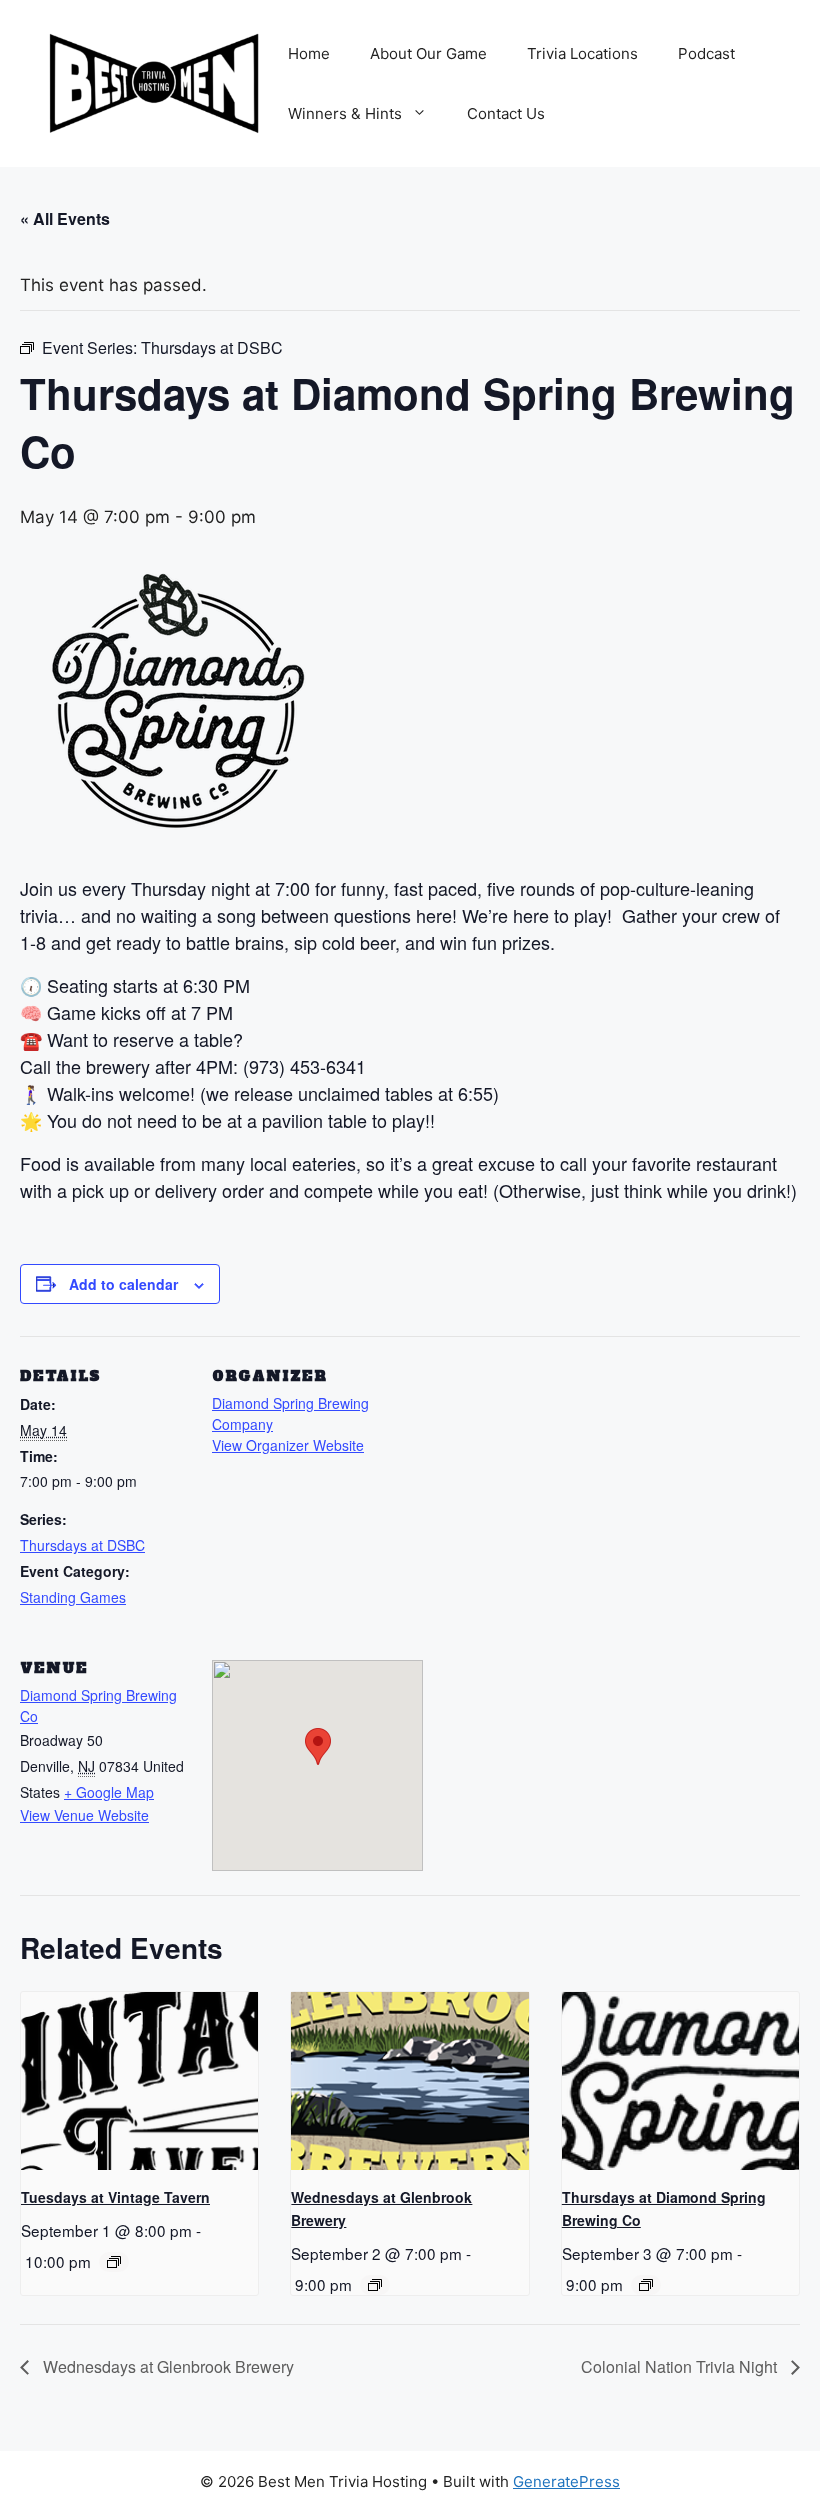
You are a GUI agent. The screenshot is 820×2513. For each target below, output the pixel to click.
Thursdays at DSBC (82, 1545)
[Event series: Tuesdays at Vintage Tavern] (114, 2262)
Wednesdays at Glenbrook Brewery (166, 2366)
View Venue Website (84, 1815)
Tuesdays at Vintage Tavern (115, 2197)
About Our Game (428, 53)
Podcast (706, 53)
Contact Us (506, 113)
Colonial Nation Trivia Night (681, 2366)
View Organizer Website (288, 1445)
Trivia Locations (582, 53)
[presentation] (139, 2081)
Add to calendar (123, 1284)
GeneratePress (566, 2481)
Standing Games (73, 1597)
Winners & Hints (345, 113)
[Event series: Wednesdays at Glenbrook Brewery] (375, 2285)
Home (309, 53)
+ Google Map (109, 1792)
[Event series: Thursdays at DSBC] (646, 2285)
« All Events (65, 218)
